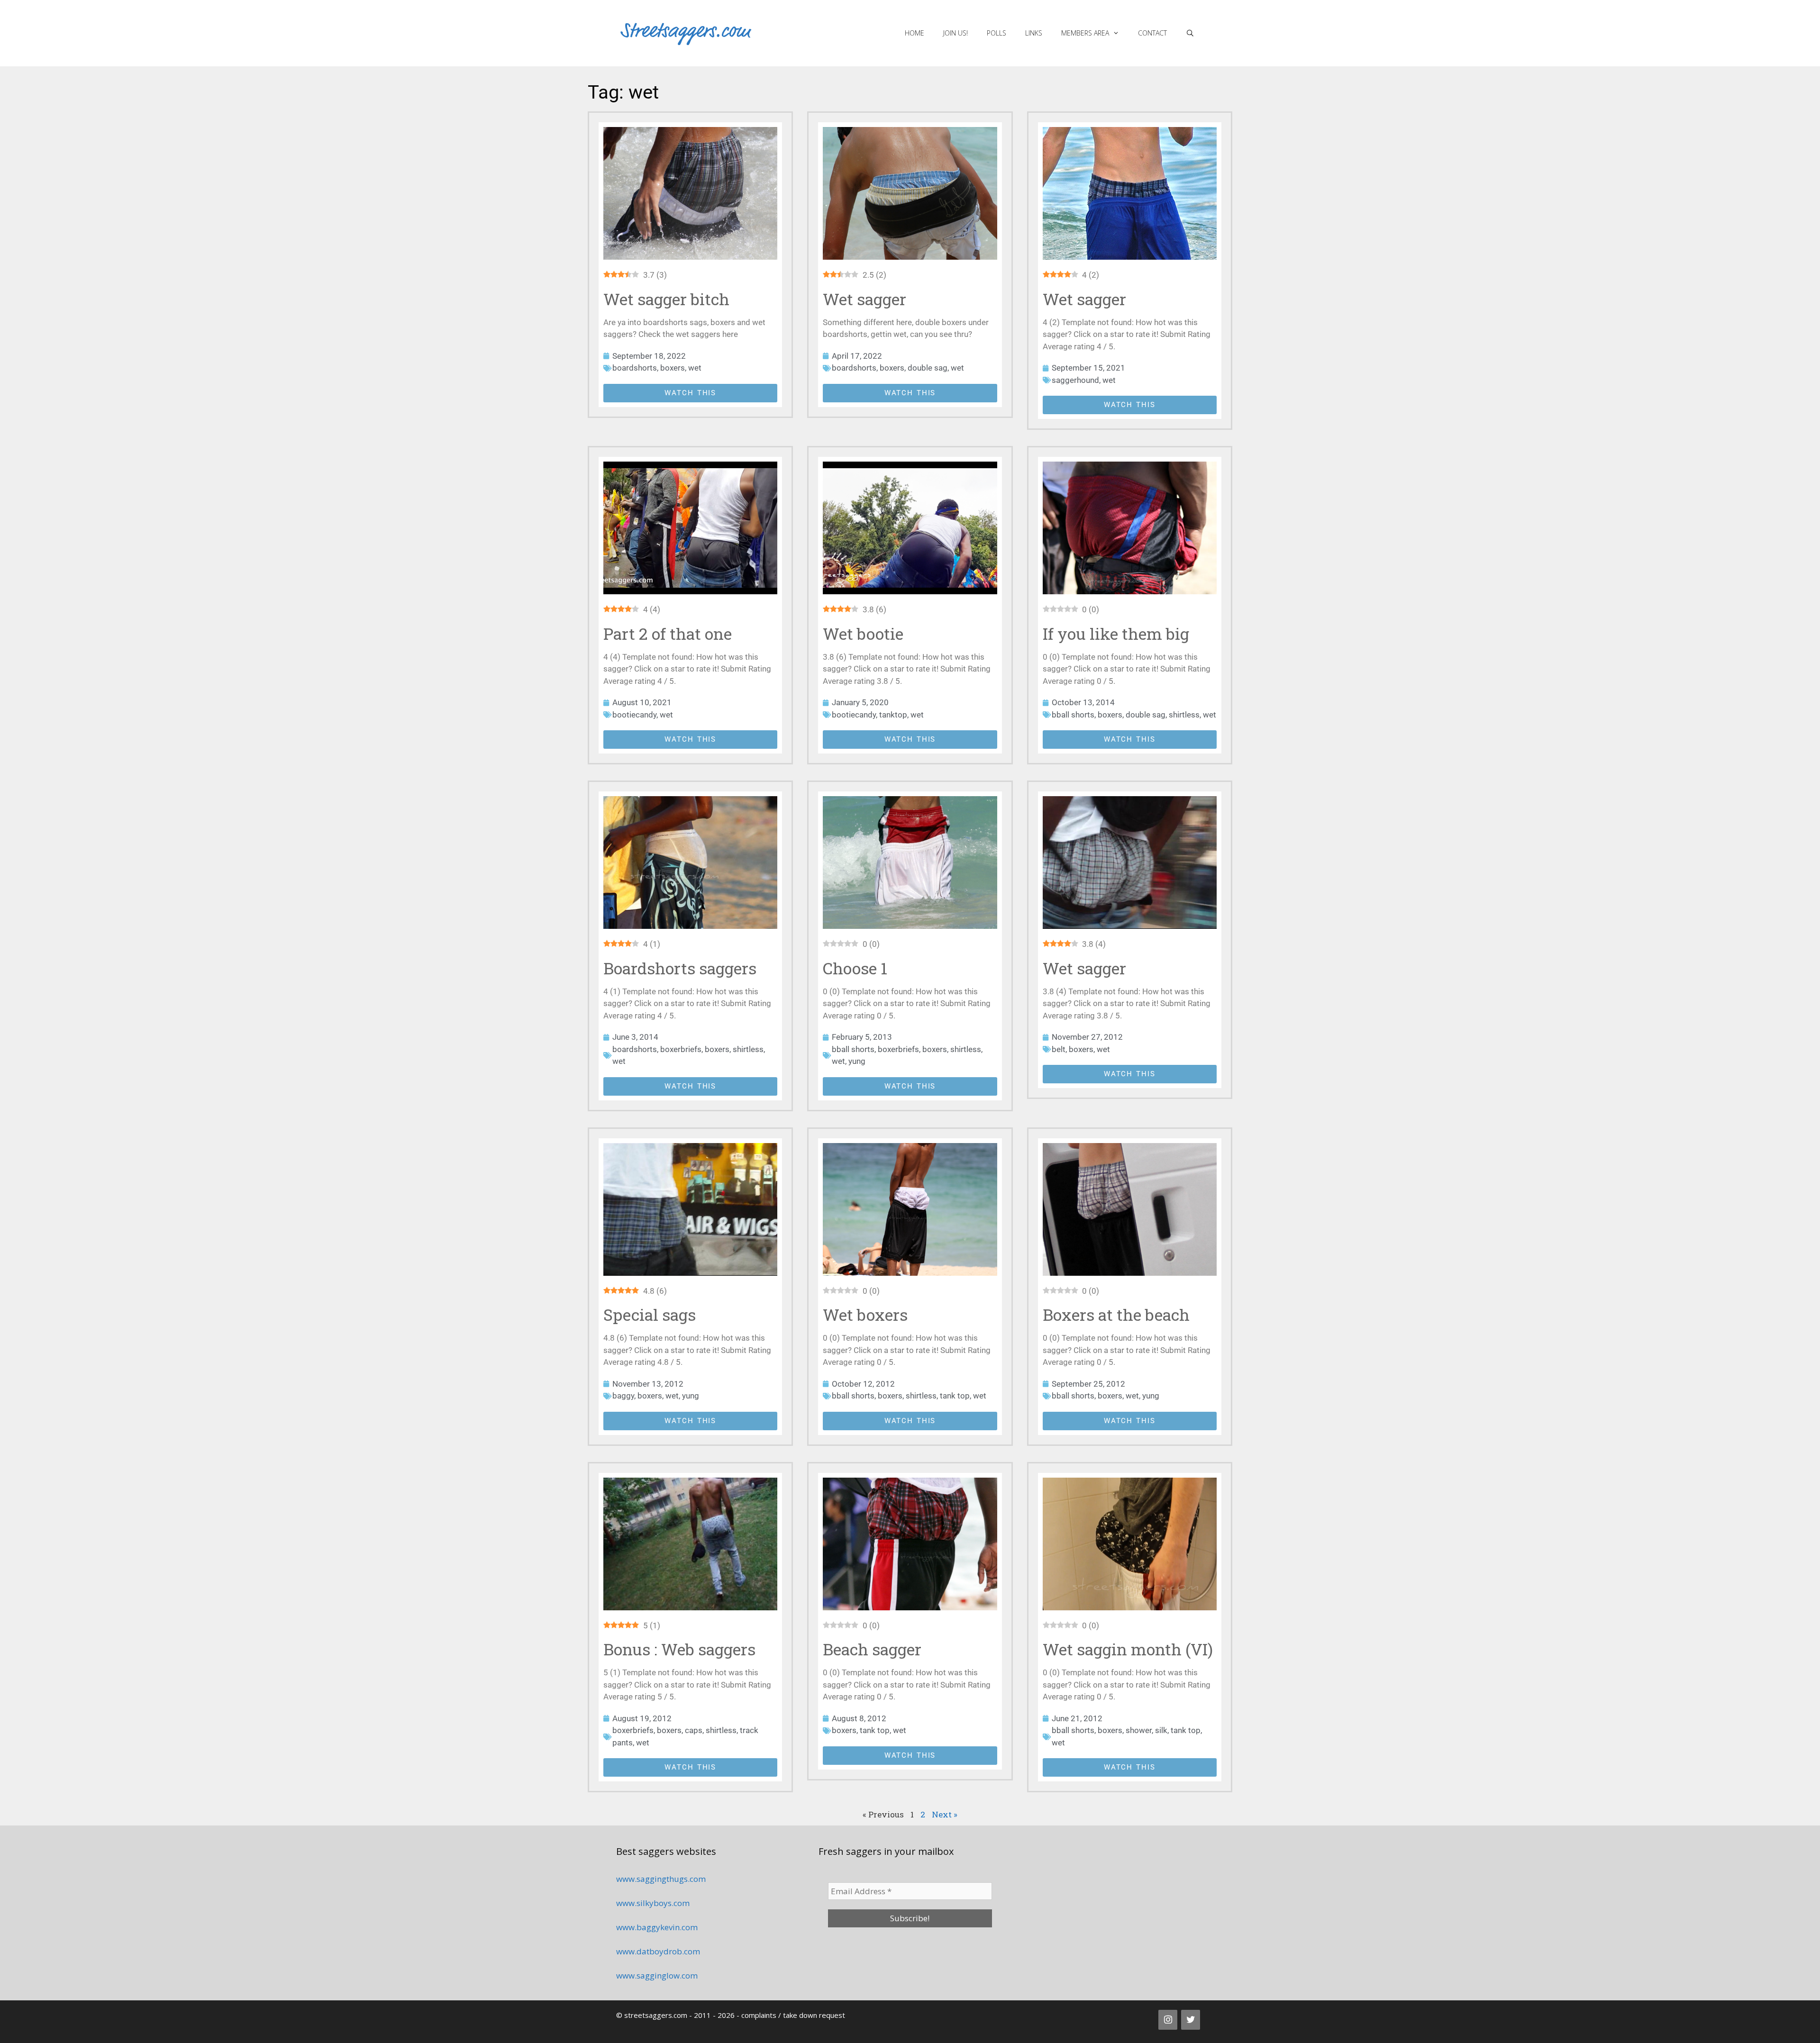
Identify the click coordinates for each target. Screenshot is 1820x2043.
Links (1034, 33)
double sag (928, 368)
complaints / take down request (793, 2015)
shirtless (1184, 715)
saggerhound (1075, 380)
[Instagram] (1168, 2020)
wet (695, 368)
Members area (1085, 33)
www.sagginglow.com (657, 1975)
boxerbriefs (681, 1049)
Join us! (955, 33)
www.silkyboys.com (653, 1903)
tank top (955, 1396)
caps (694, 1730)
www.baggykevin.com (657, 1927)
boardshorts (635, 368)
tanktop (893, 715)
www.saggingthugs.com (661, 1879)
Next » (945, 1814)
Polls (996, 33)
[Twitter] (1191, 2020)
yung (857, 1061)
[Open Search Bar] (1190, 33)
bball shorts (1073, 715)
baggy (623, 1396)
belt (1059, 1049)
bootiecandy (634, 715)
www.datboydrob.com (658, 1951)
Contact (1152, 33)
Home (915, 33)
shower (1139, 1730)
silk (1161, 1730)
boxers (673, 368)
